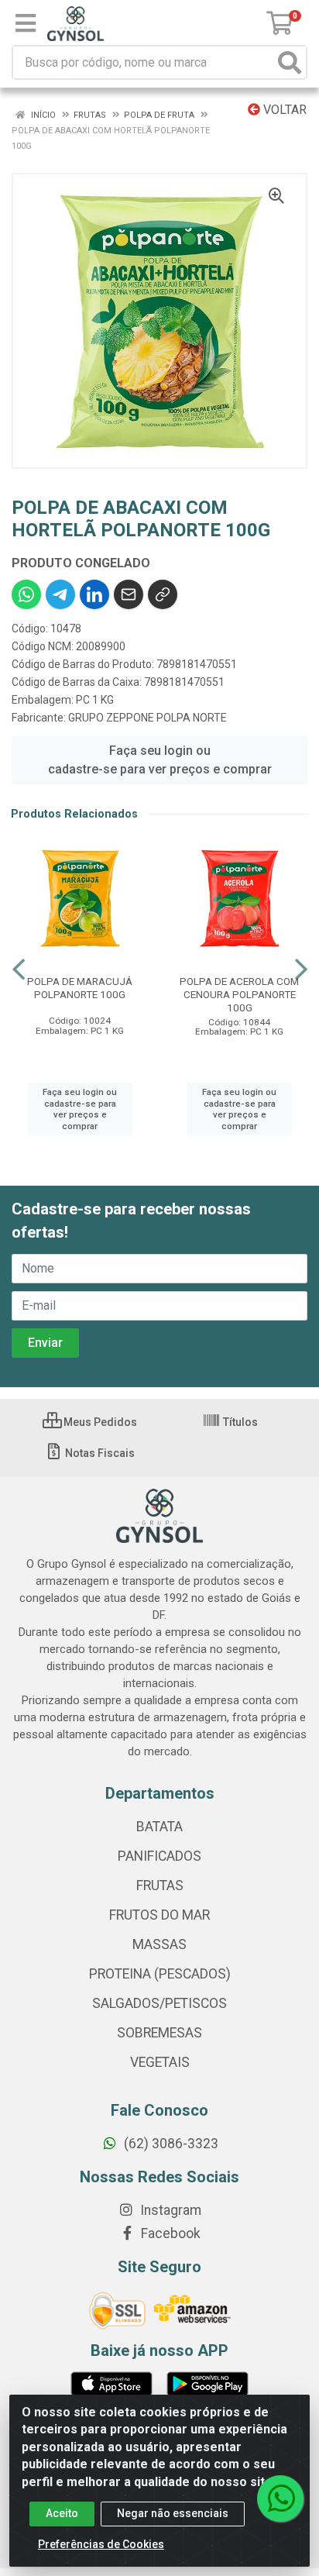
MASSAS (159, 1944)
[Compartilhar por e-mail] (129, 594)
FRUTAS (160, 1886)
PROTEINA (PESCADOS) (160, 1974)
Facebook (169, 2233)
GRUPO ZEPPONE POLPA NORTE (147, 718)
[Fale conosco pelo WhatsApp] (280, 2499)
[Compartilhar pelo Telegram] (60, 594)
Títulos (239, 1422)
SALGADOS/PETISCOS (159, 2003)
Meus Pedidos (99, 1422)
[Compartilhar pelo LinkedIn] (94, 594)
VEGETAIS (160, 2062)
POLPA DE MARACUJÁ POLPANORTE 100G (80, 988)
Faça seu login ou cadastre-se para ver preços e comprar (160, 760)
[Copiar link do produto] (163, 594)
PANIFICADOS (159, 1856)
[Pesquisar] (290, 62)
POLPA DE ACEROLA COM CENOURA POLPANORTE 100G (239, 994)
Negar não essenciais (173, 2513)
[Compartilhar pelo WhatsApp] (26, 594)
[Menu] (26, 23)
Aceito (62, 2513)
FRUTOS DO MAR (159, 1915)
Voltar (283, 110)
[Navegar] (19, 969)
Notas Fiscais (99, 1453)
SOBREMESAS (159, 2033)
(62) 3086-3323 (170, 2144)
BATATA (159, 1827)
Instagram (169, 2210)
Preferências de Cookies (101, 2544)
